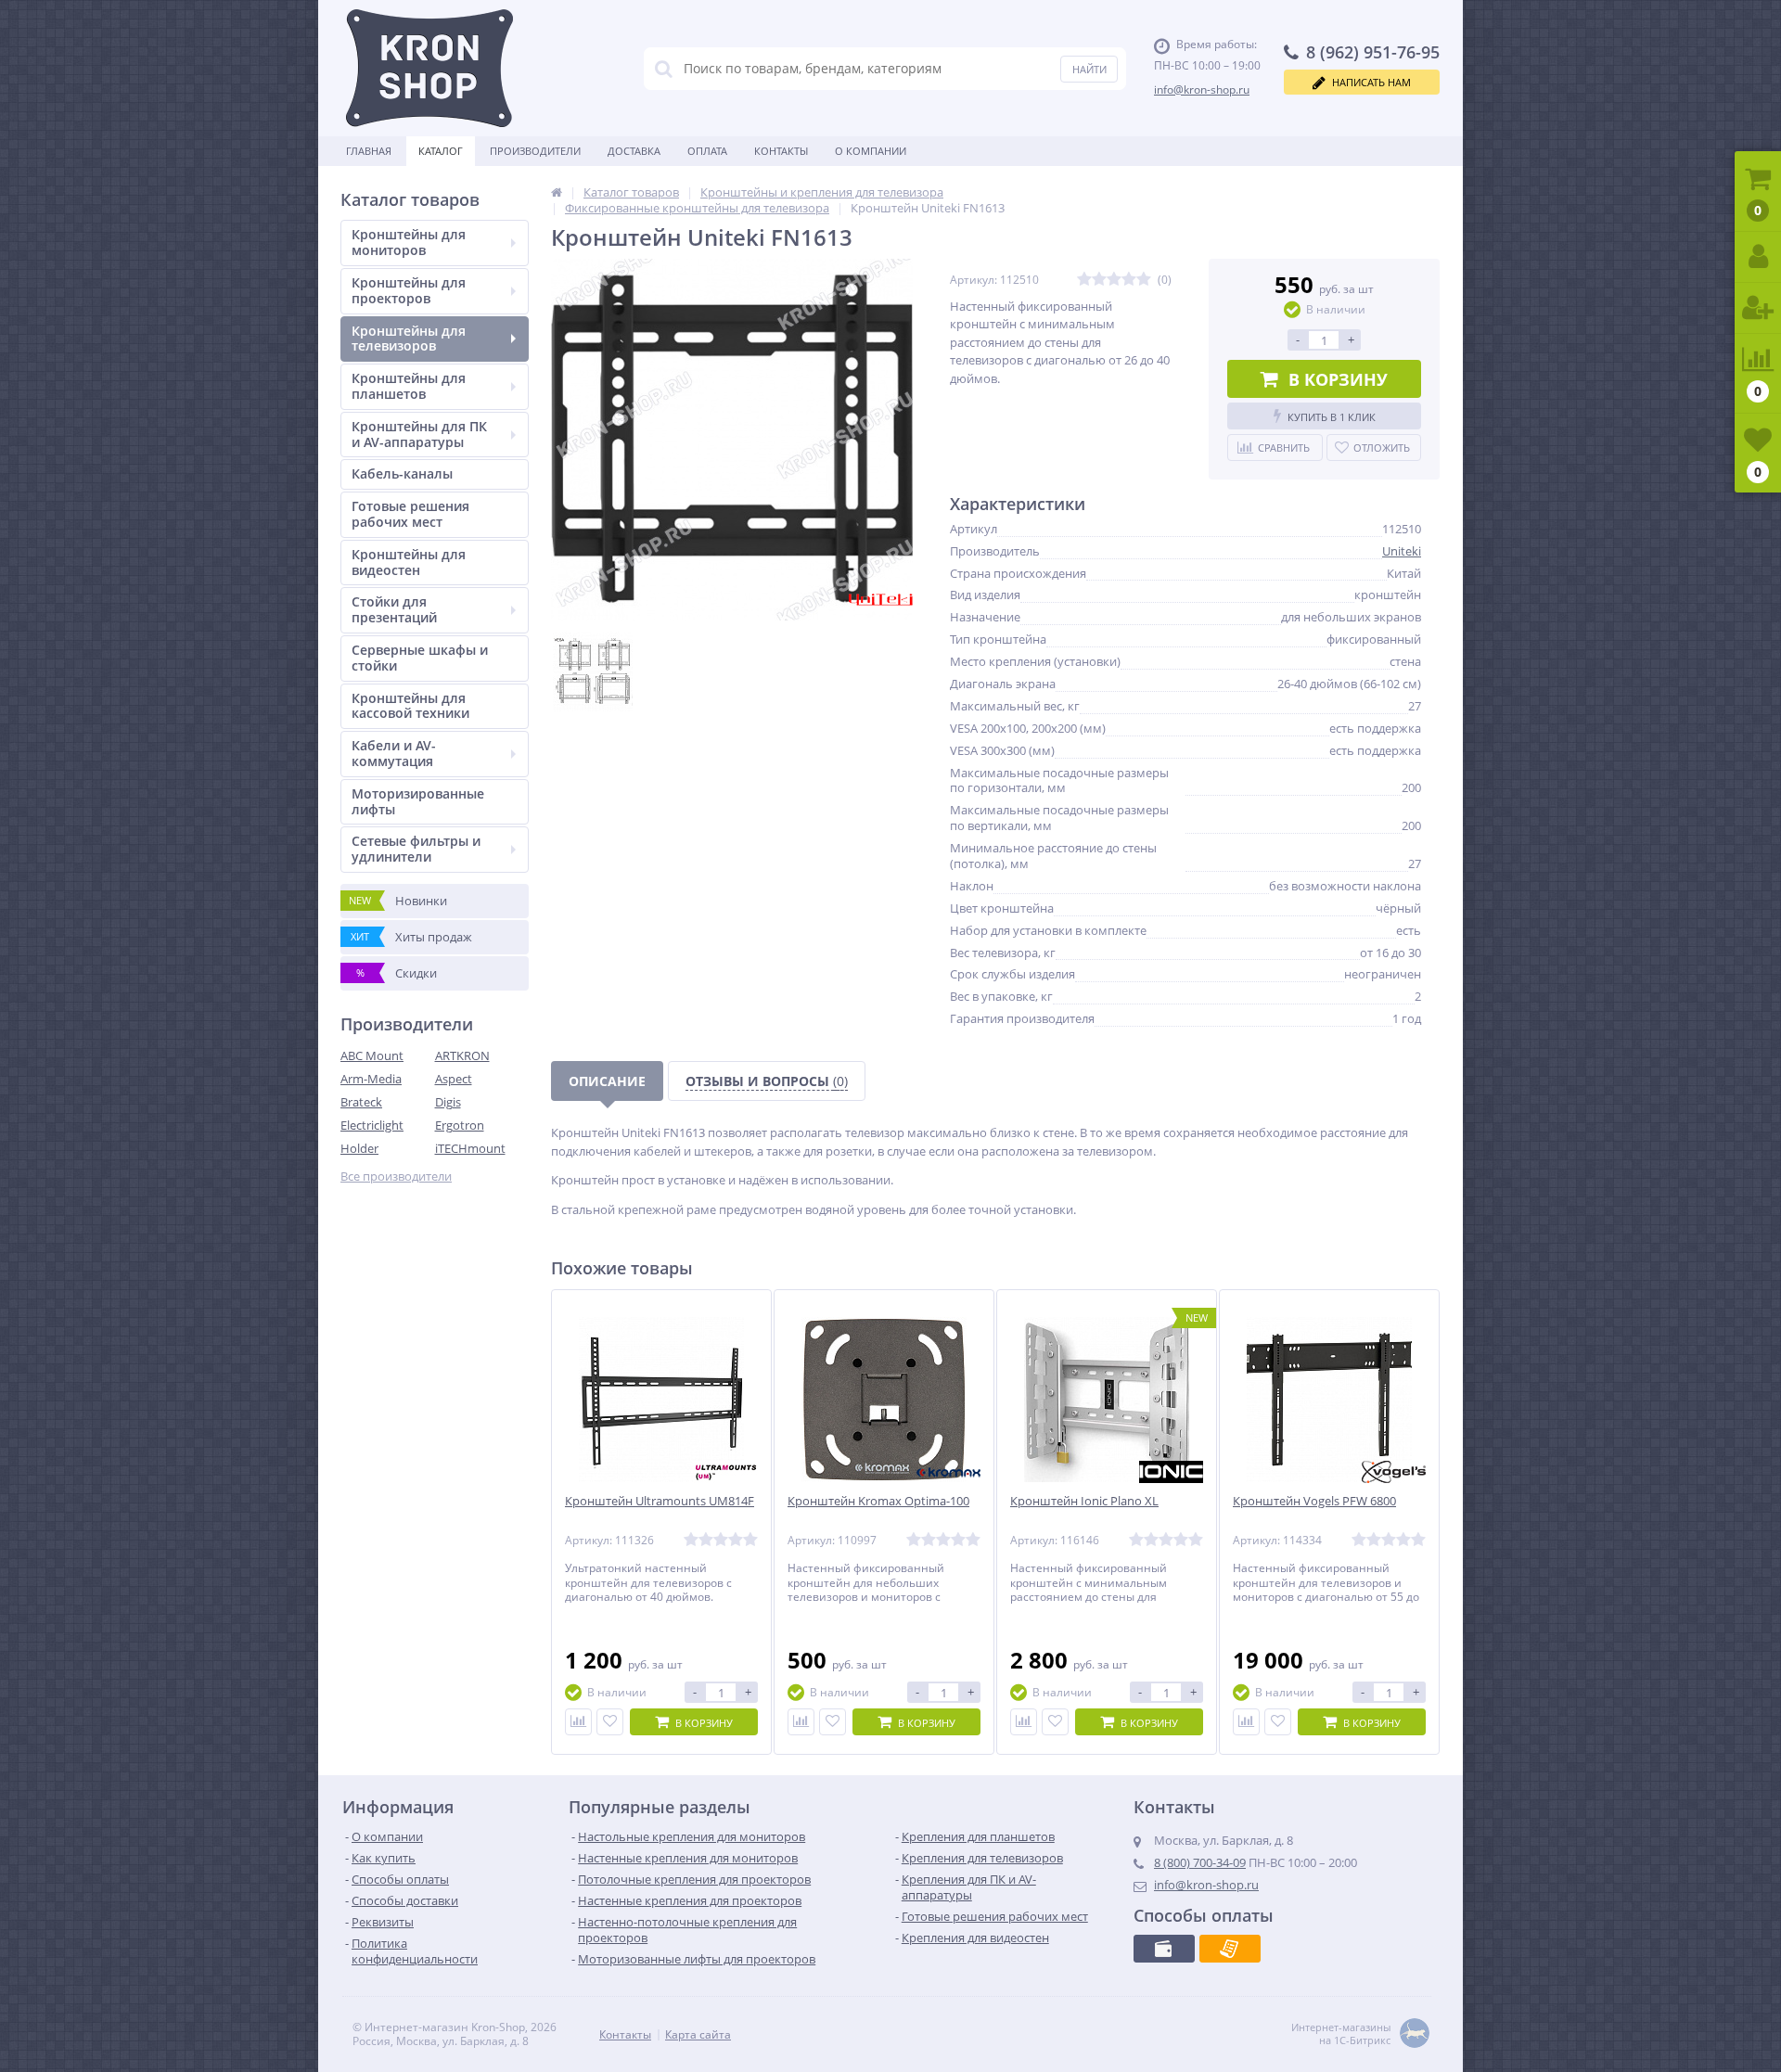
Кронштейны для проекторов (409, 290)
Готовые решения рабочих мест (410, 514)
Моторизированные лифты (418, 801)
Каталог (441, 151)
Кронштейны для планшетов (409, 386)
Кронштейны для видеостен (409, 562)
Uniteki (1402, 551)
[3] (1114, 280)
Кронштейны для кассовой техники (410, 706)
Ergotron (460, 1125)
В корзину (1338, 379)
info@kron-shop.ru (1202, 90)
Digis (448, 1102)
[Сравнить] (578, 1722)
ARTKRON (462, 1055)
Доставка (634, 151)
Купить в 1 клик (1332, 417)
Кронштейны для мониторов (409, 242)
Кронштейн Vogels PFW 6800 (1314, 1501)
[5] (1144, 280)
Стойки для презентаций (394, 609)
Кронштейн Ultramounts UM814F (660, 1501)
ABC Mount (372, 1055)
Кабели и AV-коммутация (394, 753)
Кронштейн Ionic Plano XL (1084, 1501)
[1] (1084, 280)
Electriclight (372, 1125)
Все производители (396, 1177)
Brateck (361, 1102)
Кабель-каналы (402, 473)
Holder (359, 1148)
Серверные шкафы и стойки (420, 658)
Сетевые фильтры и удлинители (416, 849)
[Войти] (1758, 257)
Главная (369, 151)
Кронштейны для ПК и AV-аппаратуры (419, 434)
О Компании (871, 151)
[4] (1129, 280)
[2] (1099, 280)
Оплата (707, 151)
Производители (535, 151)
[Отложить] (610, 1722)
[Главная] (557, 192)
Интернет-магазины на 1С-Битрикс (1341, 2034)
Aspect (454, 1079)
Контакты (781, 151)
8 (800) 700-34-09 (1200, 1862)
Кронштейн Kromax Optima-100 (878, 1501)
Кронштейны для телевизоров (409, 339)
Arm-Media (371, 1079)
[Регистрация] (1758, 308)
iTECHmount (470, 1148)
